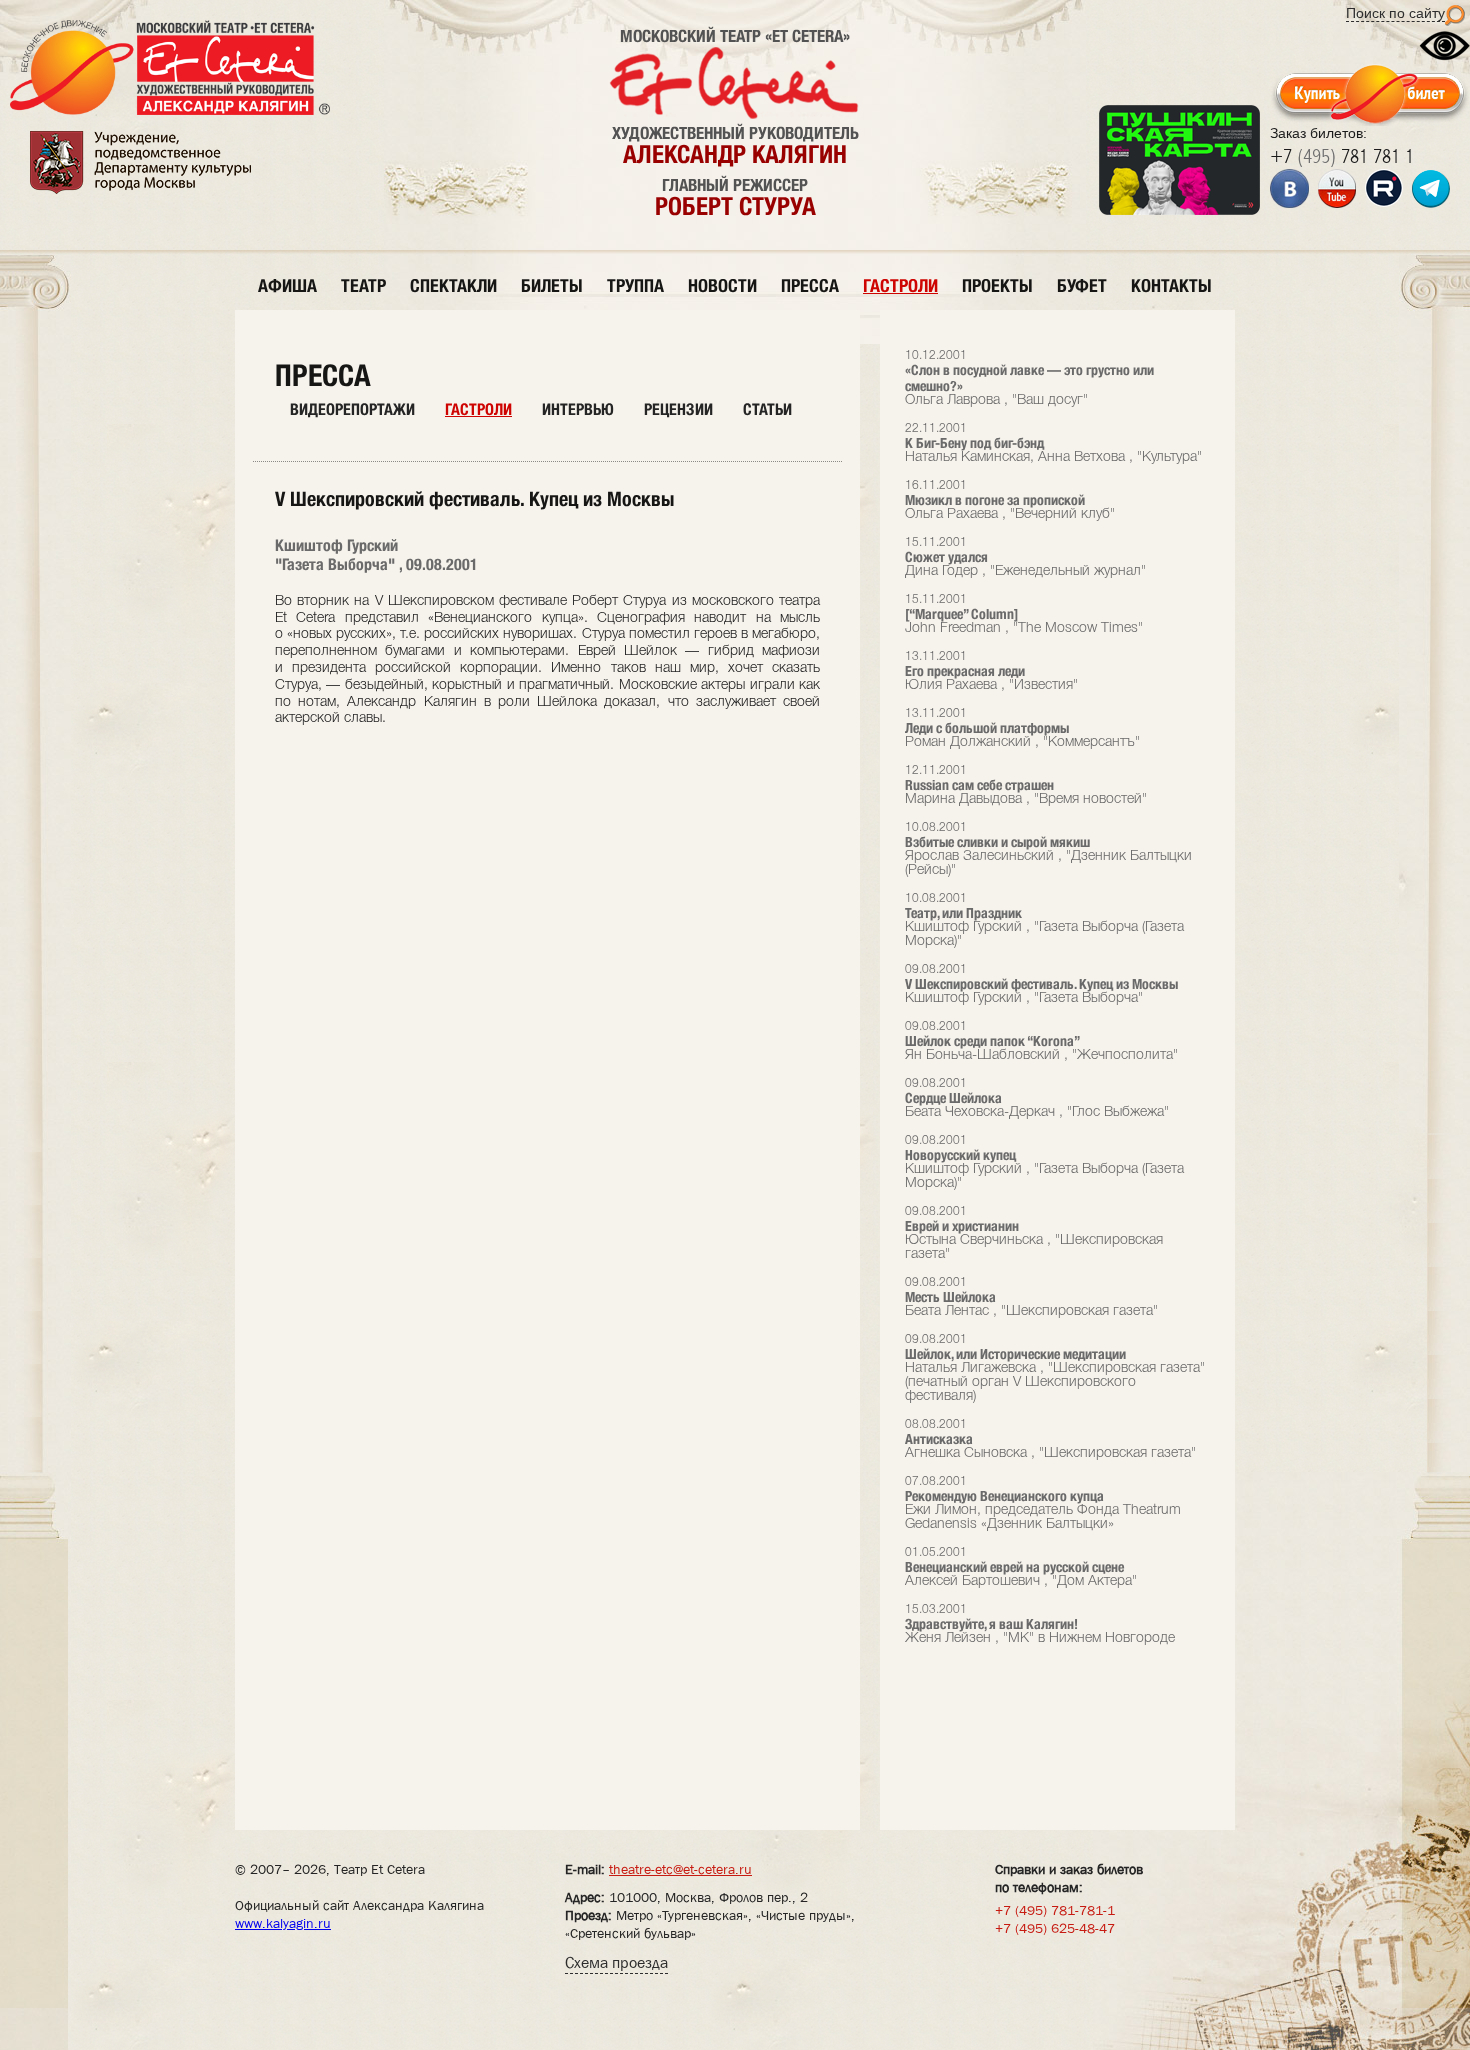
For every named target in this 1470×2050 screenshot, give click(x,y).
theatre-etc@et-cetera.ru (680, 1869)
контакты (1171, 285)
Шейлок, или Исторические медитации (1055, 1368)
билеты (552, 285)
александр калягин (735, 154)
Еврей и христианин (1034, 1233)
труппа (635, 285)
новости (722, 285)
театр (363, 285)
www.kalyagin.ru (283, 1923)
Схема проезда (616, 1962)
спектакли (453, 285)
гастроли (900, 285)
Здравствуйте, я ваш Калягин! (1040, 1624)
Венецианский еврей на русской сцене (1021, 1567)
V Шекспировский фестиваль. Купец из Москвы (1041, 984)
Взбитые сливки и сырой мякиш (1048, 849)
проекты (997, 285)
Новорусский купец (1044, 1162)
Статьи (767, 409)
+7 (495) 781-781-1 (1055, 1910)
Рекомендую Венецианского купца (1043, 1503)
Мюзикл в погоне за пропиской (1010, 500)
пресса (810, 285)
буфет (1082, 285)
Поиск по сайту (1395, 13)
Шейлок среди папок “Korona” (1041, 1041)
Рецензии (678, 409)
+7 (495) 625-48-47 (1055, 1928)
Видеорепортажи (352, 409)
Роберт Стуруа (735, 206)
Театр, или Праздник (1044, 920)
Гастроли (478, 409)
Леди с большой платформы (1022, 728)
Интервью (578, 409)
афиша (287, 285)
